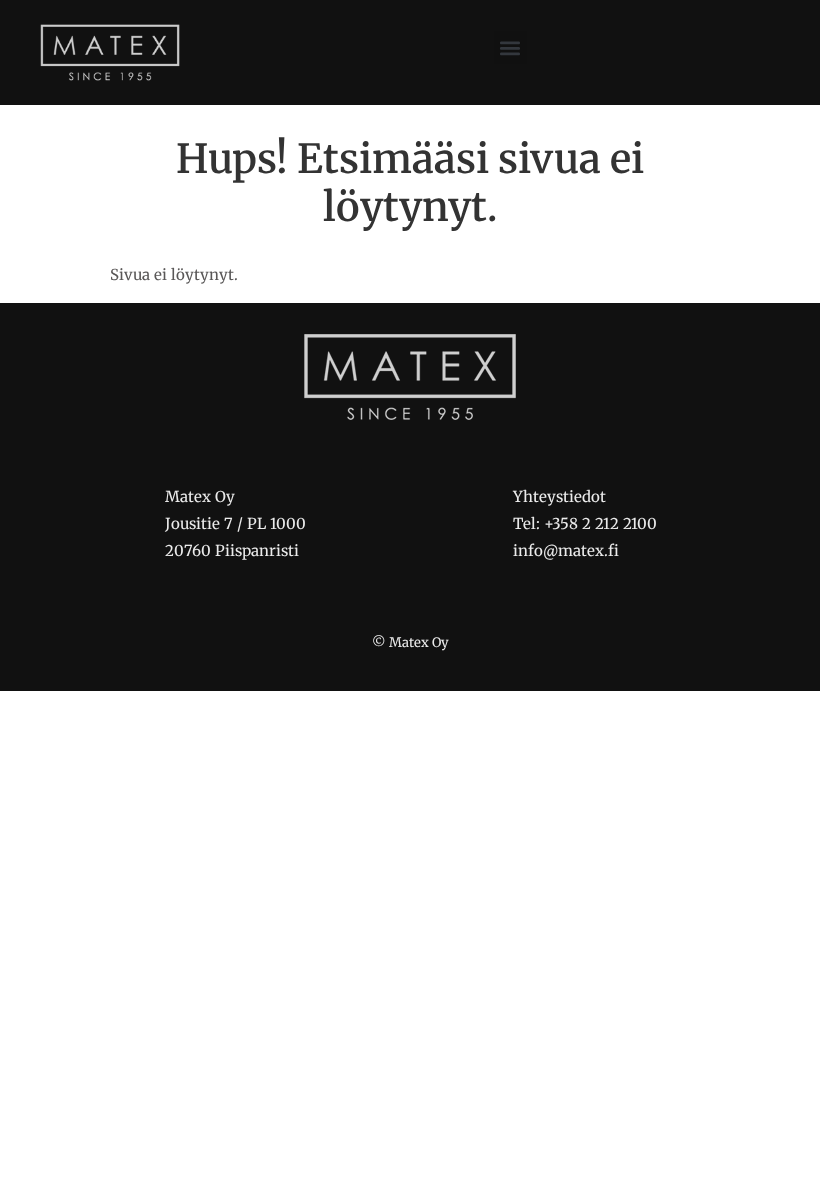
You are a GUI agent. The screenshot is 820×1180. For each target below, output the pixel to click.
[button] (510, 47)
